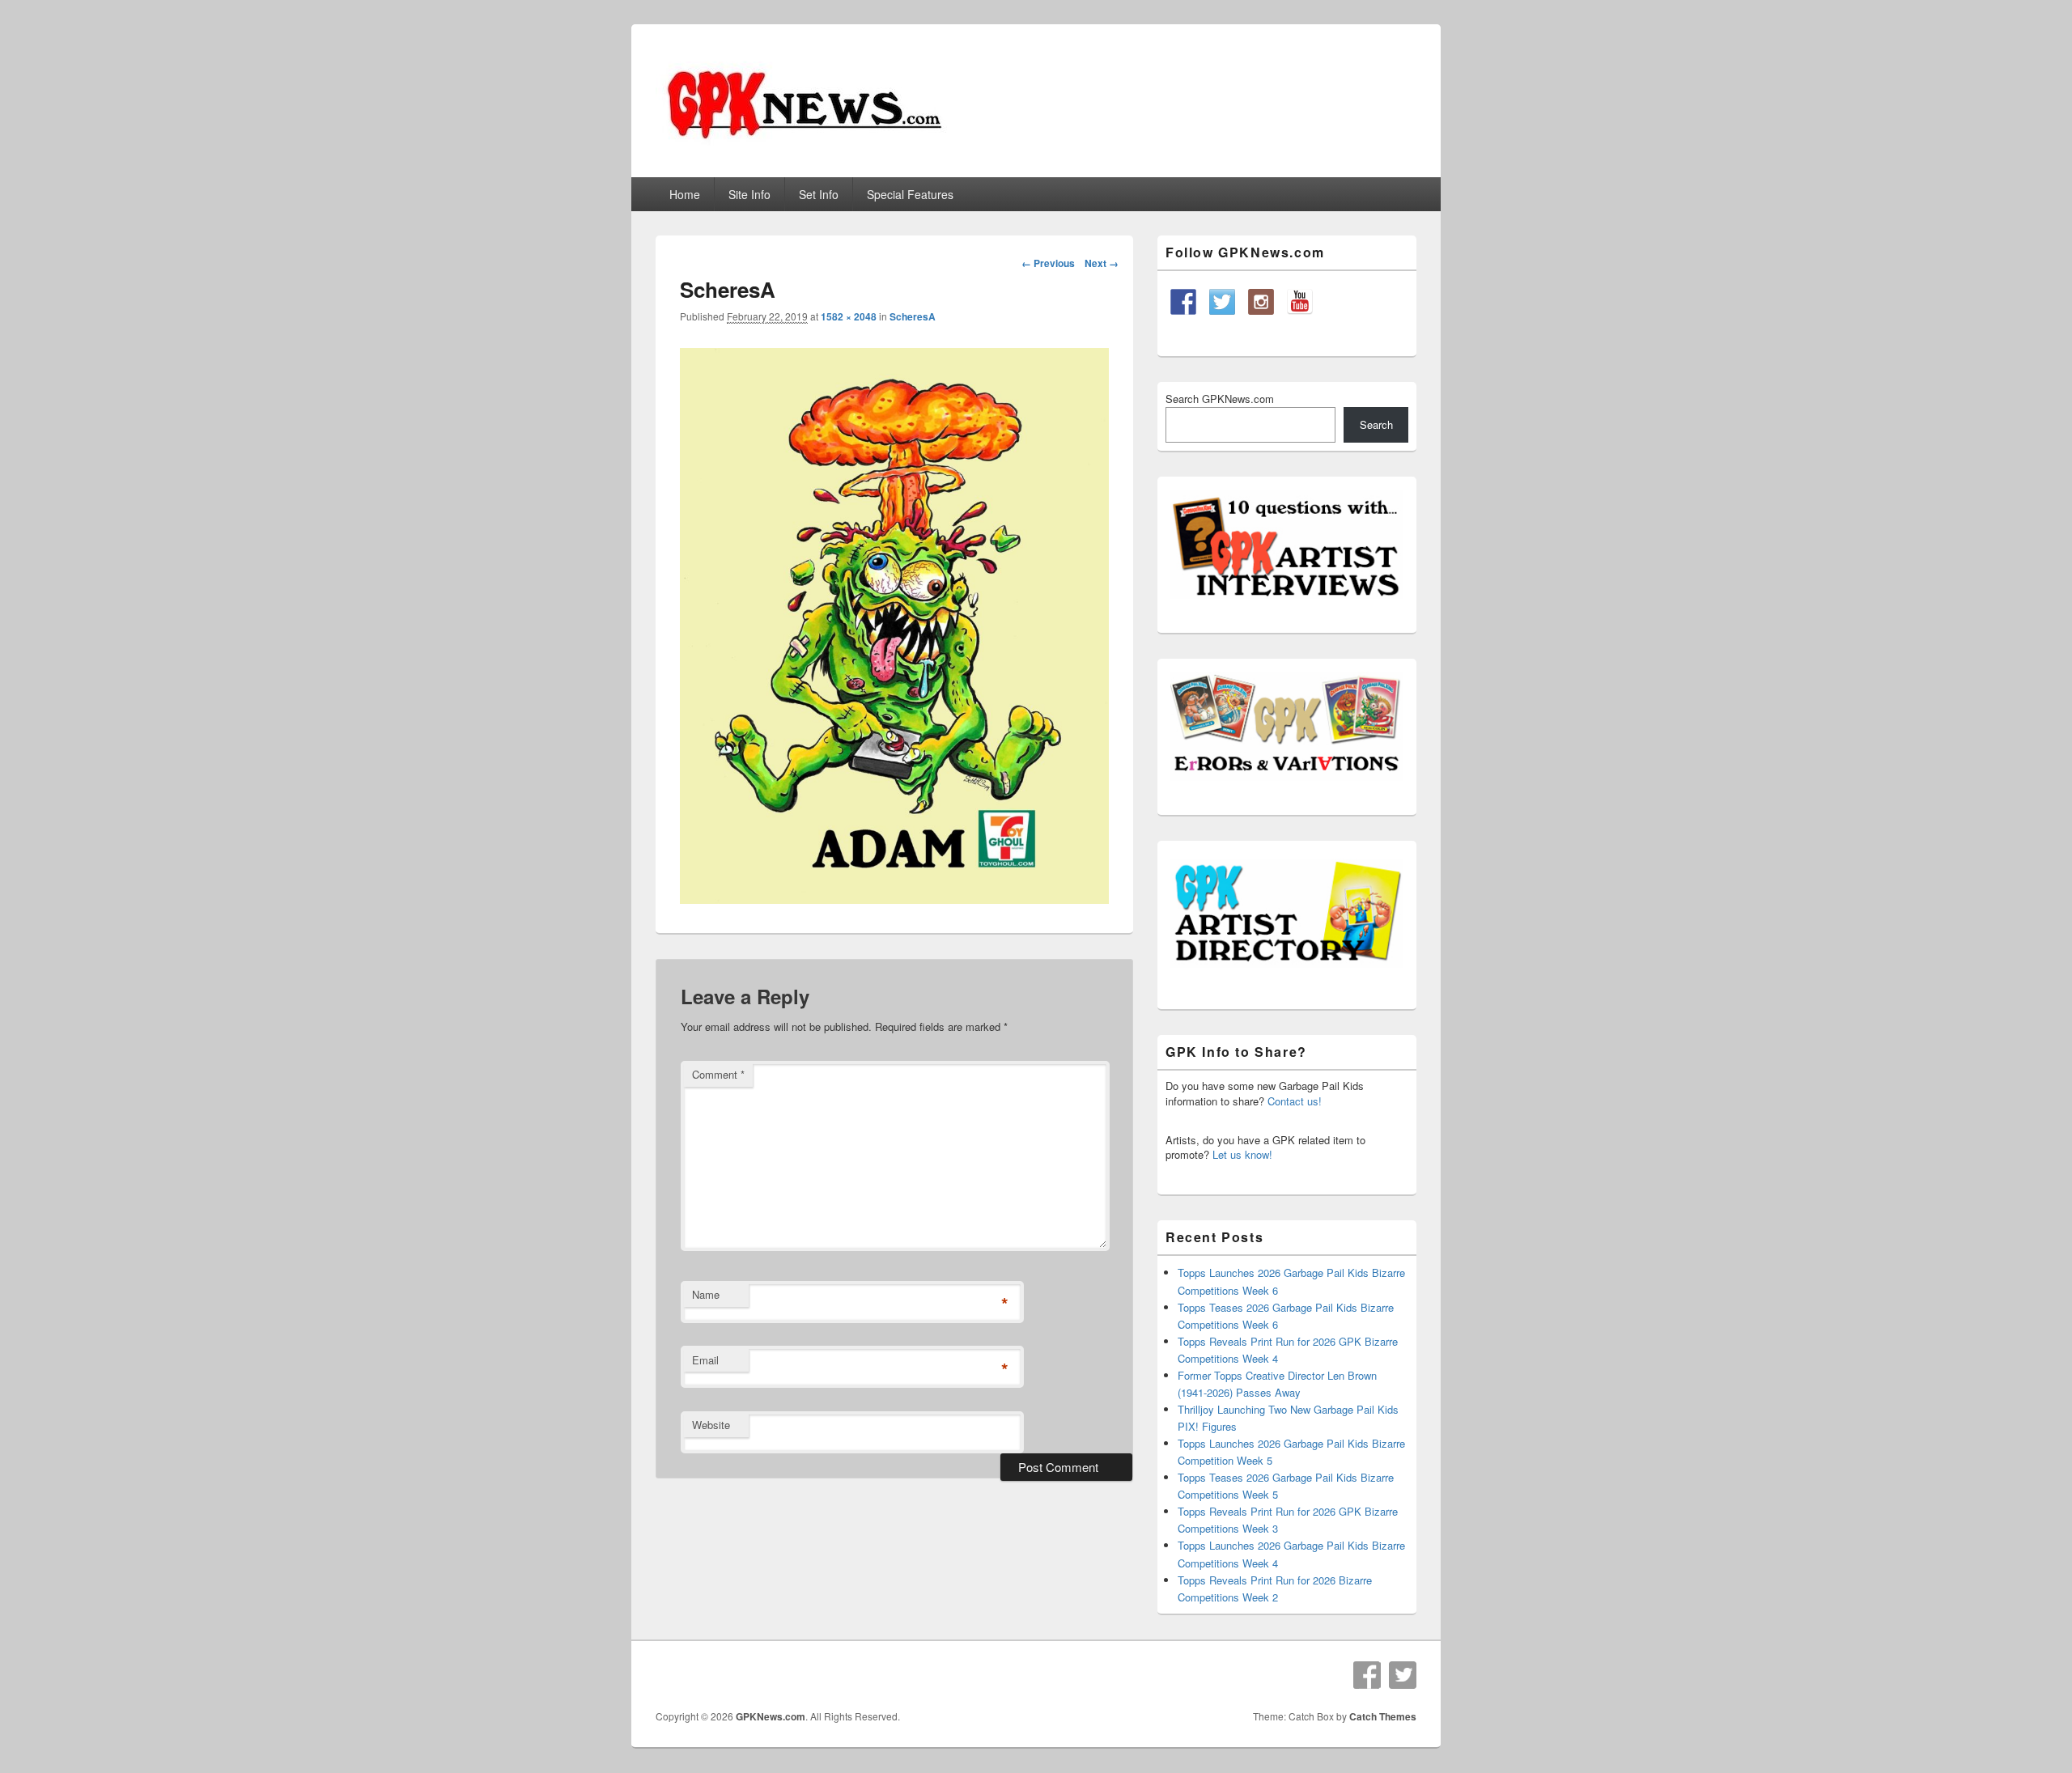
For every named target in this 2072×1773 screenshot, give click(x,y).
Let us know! (1242, 1154)
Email (705, 1360)
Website (711, 1425)
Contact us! (1295, 1101)
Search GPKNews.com (1220, 399)
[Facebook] (1367, 1675)
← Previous (1048, 263)
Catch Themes (1383, 1716)
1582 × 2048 (849, 316)
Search (1376, 424)
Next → (1102, 263)
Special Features (910, 194)
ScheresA (913, 316)
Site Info (749, 194)
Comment (718, 1074)
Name (706, 1294)
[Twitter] (1403, 1675)
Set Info (819, 194)
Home (685, 194)
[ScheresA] (894, 899)
